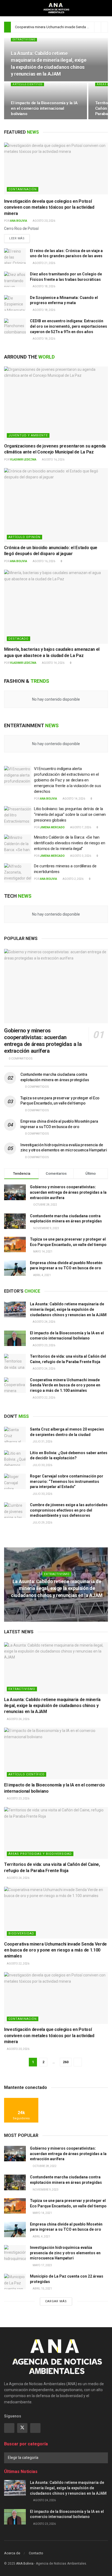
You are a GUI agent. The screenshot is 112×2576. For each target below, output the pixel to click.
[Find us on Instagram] (35, 2428)
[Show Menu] (6, 8)
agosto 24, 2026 (44, 1322)
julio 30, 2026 (42, 1465)
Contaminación (23, 189)
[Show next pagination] (78, 2062)
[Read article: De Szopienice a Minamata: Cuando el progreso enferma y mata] (15, 303)
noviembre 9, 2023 (45, 2190)
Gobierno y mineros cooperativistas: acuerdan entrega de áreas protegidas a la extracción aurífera (43, 1041)
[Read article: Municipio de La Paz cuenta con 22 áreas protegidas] (15, 2282)
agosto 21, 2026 (44, 263)
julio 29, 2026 (42, 1523)
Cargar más (56, 2301)
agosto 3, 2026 (80, 856)
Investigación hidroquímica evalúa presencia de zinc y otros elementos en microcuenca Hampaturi (65, 2253)
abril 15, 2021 (42, 2289)
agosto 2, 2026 (73, 879)
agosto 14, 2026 (53, 663)
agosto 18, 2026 (44, 286)
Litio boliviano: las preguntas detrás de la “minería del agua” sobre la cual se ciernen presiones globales (70, 814)
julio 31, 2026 (42, 1442)
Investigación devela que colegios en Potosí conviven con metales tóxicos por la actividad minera (49, 207)
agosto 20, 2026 (44, 221)
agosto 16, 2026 (53, 460)
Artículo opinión (24, 537)
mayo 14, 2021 (42, 2213)
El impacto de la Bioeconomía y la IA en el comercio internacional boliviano (44, 108)
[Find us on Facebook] (9, 2428)
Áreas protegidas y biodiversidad (40, 1854)
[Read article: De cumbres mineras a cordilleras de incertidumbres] (18, 873)
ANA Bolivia (19, 221)
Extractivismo (24, 40)
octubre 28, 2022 (44, 2166)
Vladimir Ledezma (23, 460)
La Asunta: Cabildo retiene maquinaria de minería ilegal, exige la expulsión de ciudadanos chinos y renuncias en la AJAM (68, 1309)
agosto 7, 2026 (80, 827)
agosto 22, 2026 (44, 1398)
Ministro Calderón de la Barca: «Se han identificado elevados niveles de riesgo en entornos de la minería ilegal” (69, 843)
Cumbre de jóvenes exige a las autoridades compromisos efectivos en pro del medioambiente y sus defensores (69, 1510)
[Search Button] (106, 8)
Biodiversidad (21, 1933)
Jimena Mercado (52, 827)
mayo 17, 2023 (42, 2265)
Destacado (18, 639)
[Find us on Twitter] (22, 2428)
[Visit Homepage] (56, 8)
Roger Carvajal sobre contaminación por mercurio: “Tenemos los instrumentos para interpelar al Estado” (67, 1481)
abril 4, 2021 (41, 2237)
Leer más (19, 238)
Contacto (36, 2553)
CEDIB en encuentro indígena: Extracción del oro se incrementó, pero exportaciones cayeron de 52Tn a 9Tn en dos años (69, 326)
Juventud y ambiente (28, 435)
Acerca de (12, 2553)
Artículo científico (27, 84)
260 (66, 2062)
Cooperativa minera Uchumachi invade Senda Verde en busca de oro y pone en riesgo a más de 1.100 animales (65, 1385)
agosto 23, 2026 (44, 1345)
